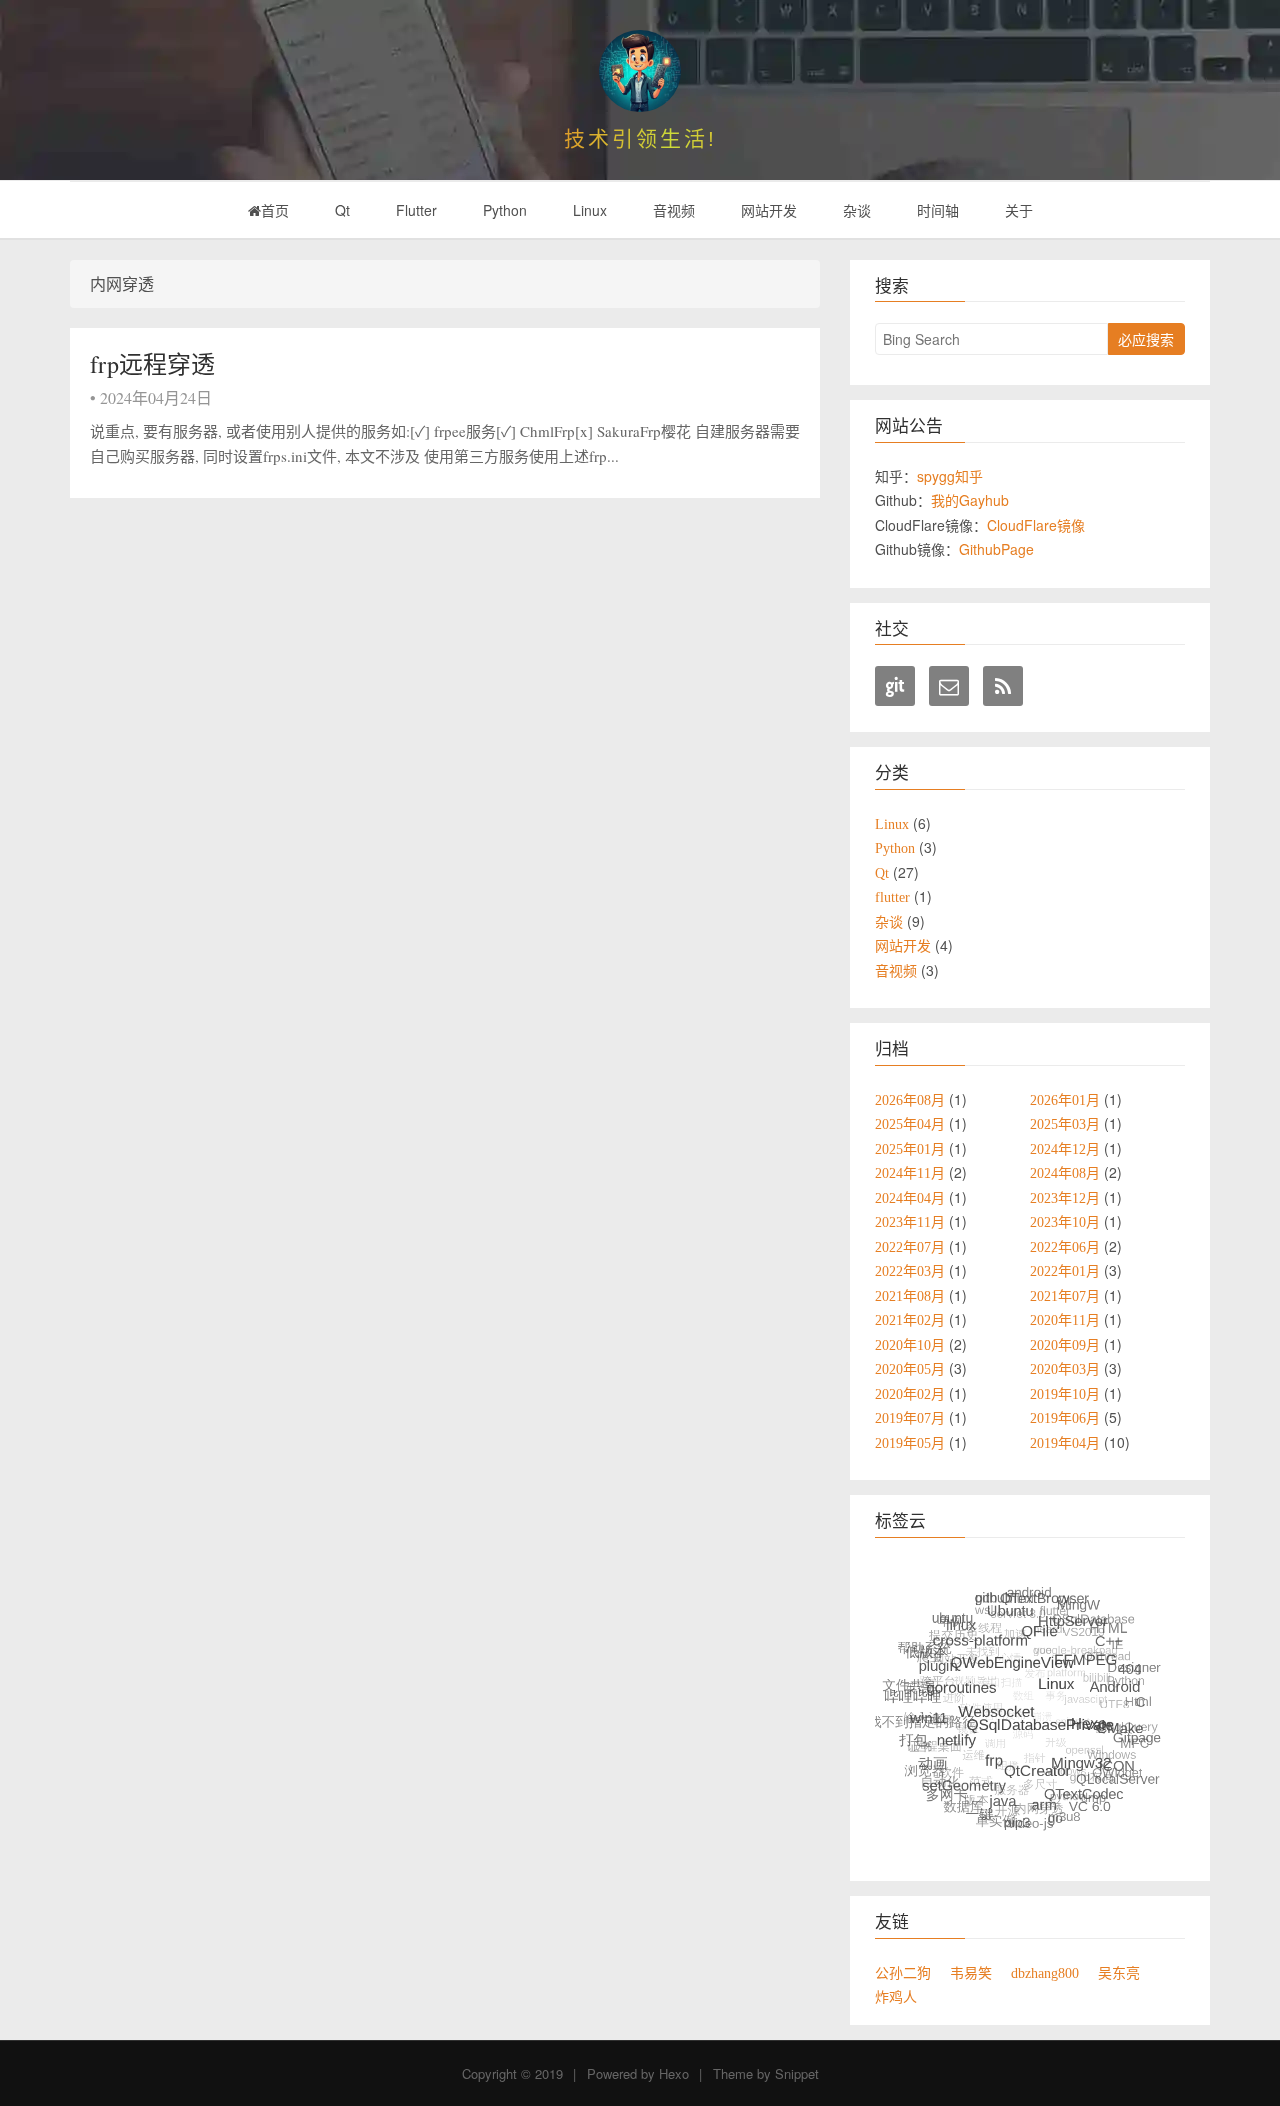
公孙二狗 (903, 1973)
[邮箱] (949, 686)
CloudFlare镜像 (1036, 525)
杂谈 (857, 210)
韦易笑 (971, 1973)
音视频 (674, 210)
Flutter (416, 210)
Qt (342, 210)
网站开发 (769, 210)
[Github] (895, 686)
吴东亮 (1119, 1973)
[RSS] (1003, 686)
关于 (1019, 210)
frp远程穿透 (152, 364)
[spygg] (640, 71)
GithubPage (996, 549)
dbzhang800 (1045, 1973)
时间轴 (938, 210)
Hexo (674, 2073)
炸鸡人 (896, 1997)
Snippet (797, 2073)
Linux (590, 210)
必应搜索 (1146, 339)
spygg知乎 (950, 476)
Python (505, 210)
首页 (275, 210)
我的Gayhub (970, 500)
